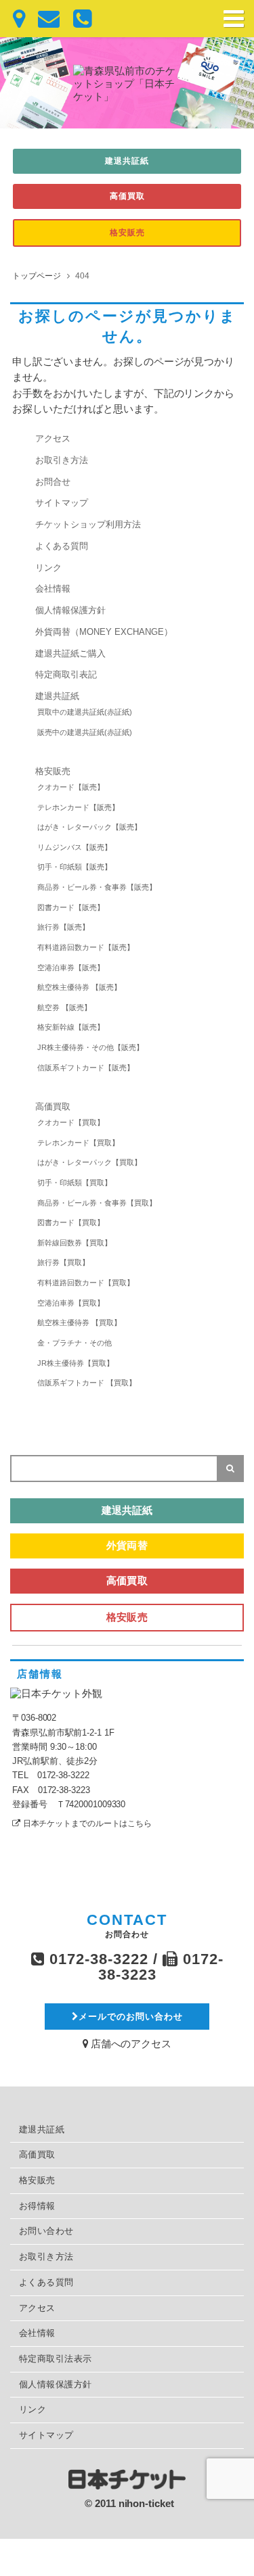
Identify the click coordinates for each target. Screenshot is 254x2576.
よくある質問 (62, 546)
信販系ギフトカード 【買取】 (87, 1383)
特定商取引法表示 (56, 2359)
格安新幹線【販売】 (71, 1027)
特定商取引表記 (66, 675)
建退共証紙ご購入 (70, 654)
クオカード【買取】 (71, 1122)
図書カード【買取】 (71, 1222)
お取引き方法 (62, 460)
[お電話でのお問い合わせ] (75, 19)
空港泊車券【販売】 (71, 968)
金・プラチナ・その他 (75, 1343)
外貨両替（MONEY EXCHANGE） (104, 632)
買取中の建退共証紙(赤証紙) (85, 712)
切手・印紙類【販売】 (75, 867)
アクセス (53, 439)
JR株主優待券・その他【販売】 (90, 1047)
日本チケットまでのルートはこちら (87, 1823)
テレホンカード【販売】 (78, 807)
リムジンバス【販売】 (75, 847)
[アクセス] (13, 19)
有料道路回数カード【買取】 (86, 1283)
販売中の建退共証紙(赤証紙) (85, 732)
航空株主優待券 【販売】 (79, 987)
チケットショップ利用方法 (88, 525)
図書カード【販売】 (71, 907)
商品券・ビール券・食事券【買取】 (97, 1203)
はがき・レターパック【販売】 (89, 827)
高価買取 (127, 196)
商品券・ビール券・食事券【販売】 (97, 887)
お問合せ (53, 482)
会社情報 (53, 589)
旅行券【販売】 (63, 927)
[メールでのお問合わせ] (42, 19)
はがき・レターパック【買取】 (89, 1162)
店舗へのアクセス (130, 2044)
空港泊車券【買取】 (71, 1303)
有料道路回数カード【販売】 (86, 947)
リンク (48, 568)
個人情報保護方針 (70, 611)
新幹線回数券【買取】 (75, 1243)
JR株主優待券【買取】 (76, 1363)
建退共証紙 (127, 161)
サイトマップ (62, 503)
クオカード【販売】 (71, 787)
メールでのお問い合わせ (131, 2017)
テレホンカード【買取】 (78, 1143)
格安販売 (127, 233)
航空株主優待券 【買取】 (79, 1322)
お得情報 (37, 2206)
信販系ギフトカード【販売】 (86, 1068)
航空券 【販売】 (64, 1007)
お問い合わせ (46, 2231)
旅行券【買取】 (63, 1262)
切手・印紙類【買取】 (75, 1183)
